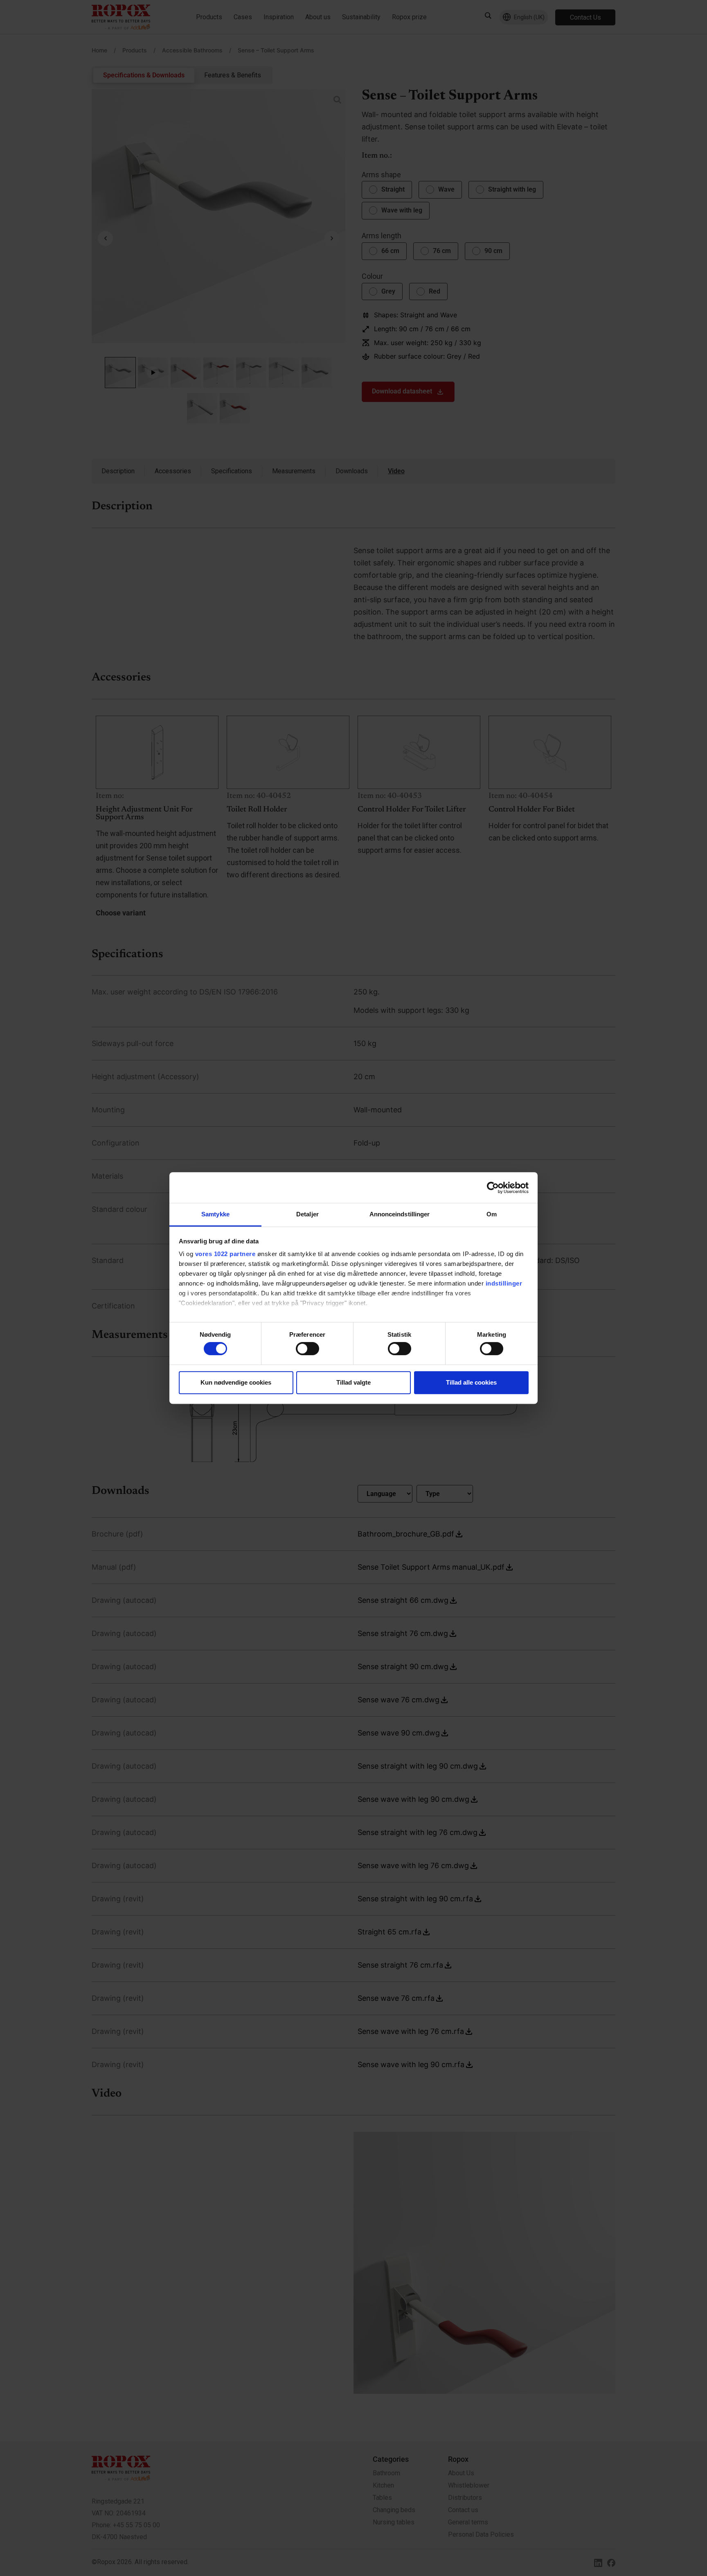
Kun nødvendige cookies (236, 1382)
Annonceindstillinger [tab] (400, 1214)
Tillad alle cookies (471, 1382)
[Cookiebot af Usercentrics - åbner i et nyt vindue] (493, 1188)
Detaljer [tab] (307, 1214)
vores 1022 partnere (225, 1254)
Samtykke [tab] (215, 1214)
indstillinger (504, 1283)
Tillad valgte (353, 1382)
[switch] (307, 1349)
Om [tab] (492, 1214)
